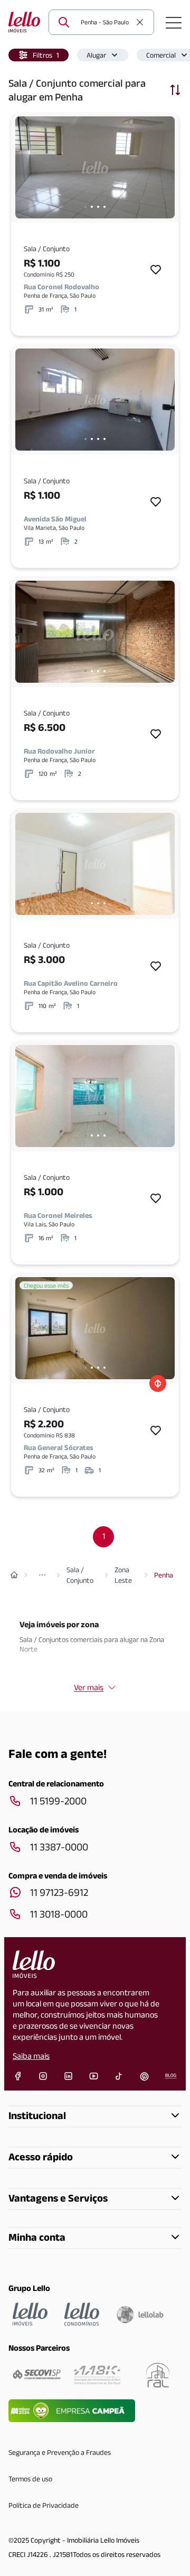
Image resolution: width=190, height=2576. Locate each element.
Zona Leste (123, 1575)
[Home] (14, 1575)
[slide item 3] (98, 207)
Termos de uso (30, 2479)
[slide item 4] (104, 207)
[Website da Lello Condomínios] (82, 2314)
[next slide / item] (164, 167)
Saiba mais (31, 2056)
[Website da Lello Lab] (140, 2314)
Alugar (96, 55)
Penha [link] (164, 1575)
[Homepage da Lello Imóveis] (30, 2314)
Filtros (46, 55)
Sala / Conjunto (80, 1575)
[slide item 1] (85, 207)
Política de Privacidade (44, 2505)
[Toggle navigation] (174, 22)
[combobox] (106, 22)
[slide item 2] (92, 207)
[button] (39, 55)
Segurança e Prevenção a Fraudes (60, 2452)
